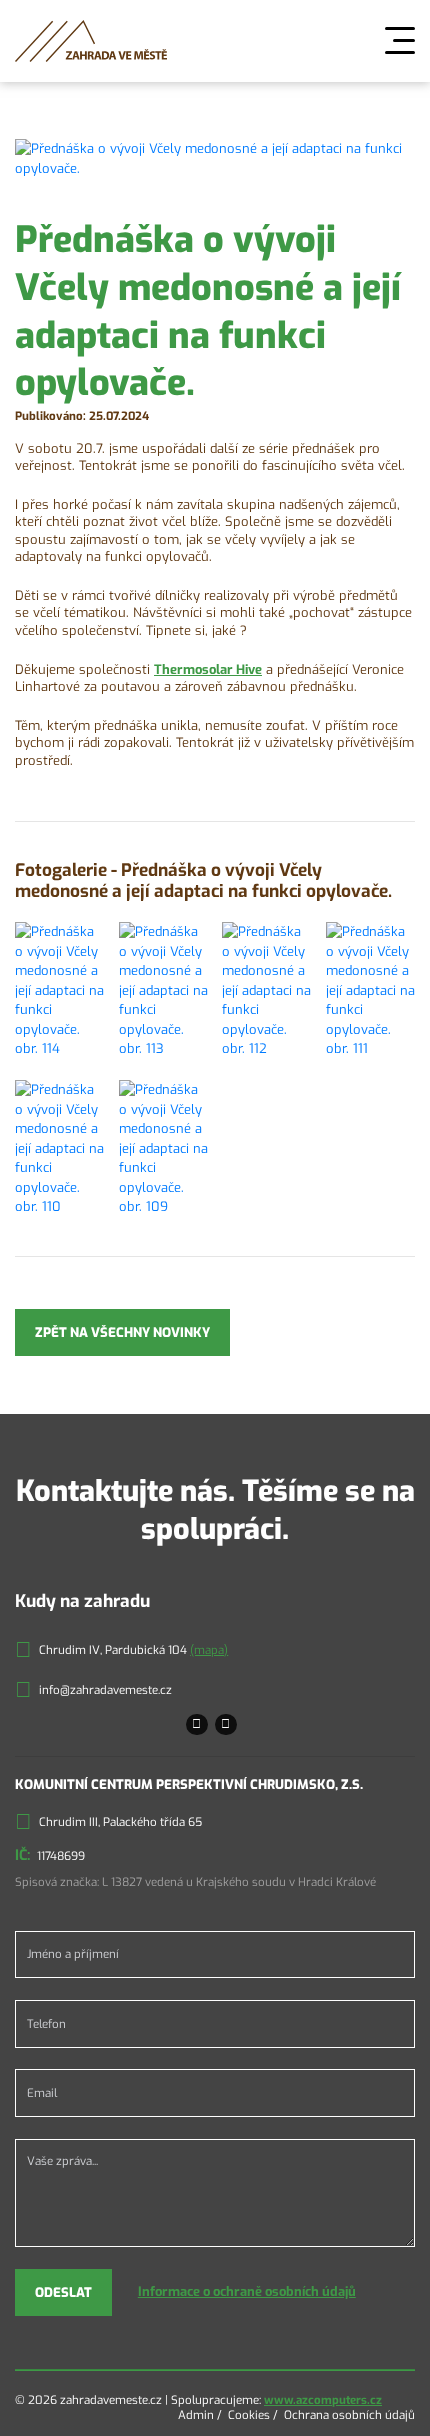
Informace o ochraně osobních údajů (247, 2291)
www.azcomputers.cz (323, 2400)
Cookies (249, 2415)
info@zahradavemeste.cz (105, 1690)
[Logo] (91, 41)
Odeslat (63, 2292)
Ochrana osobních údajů (349, 2415)
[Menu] (400, 40)
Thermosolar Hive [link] (208, 669)
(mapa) (209, 1650)
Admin (196, 2415)
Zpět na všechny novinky (122, 1332)
